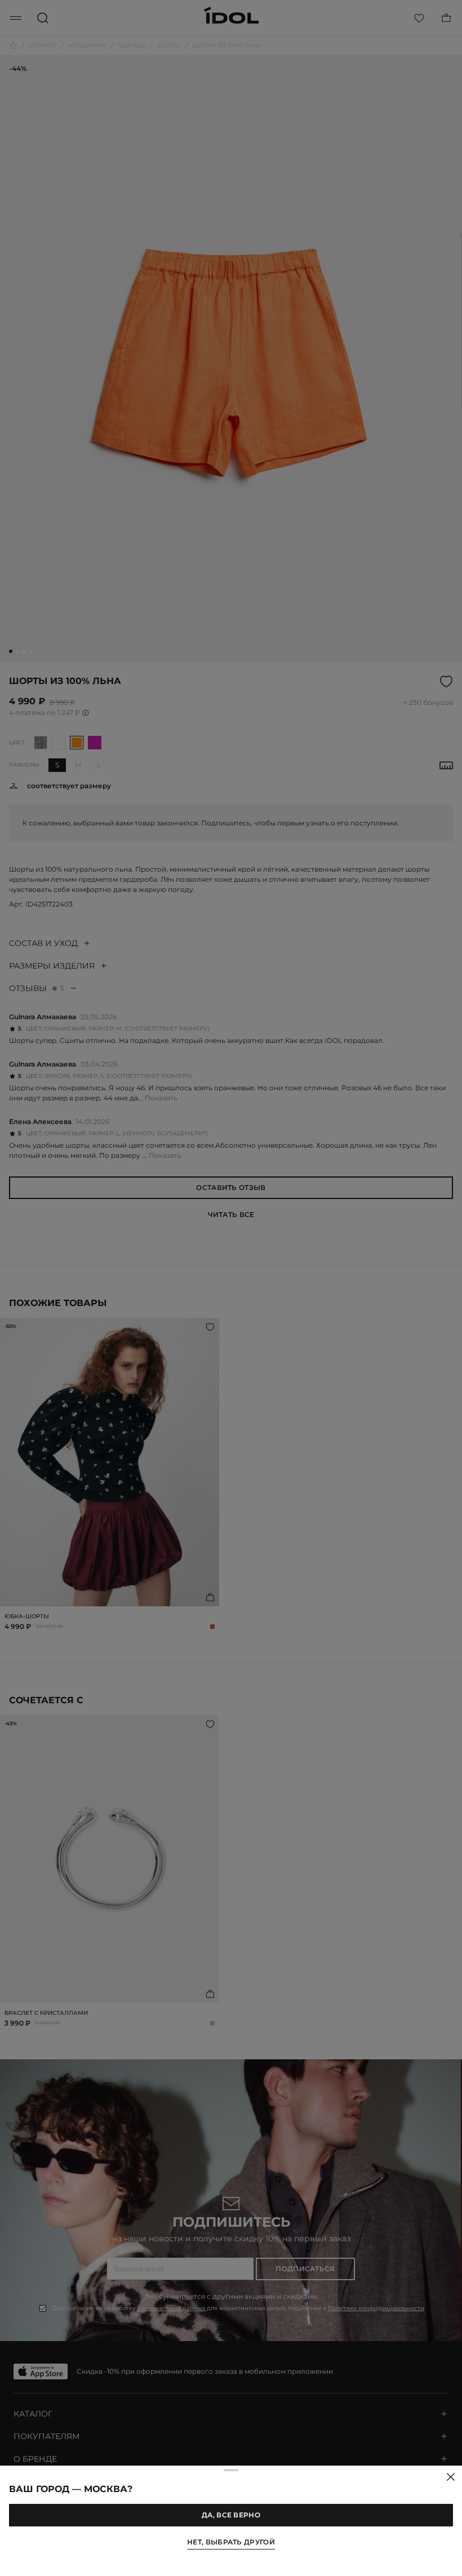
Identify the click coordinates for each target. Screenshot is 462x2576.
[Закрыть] (451, 2477)
